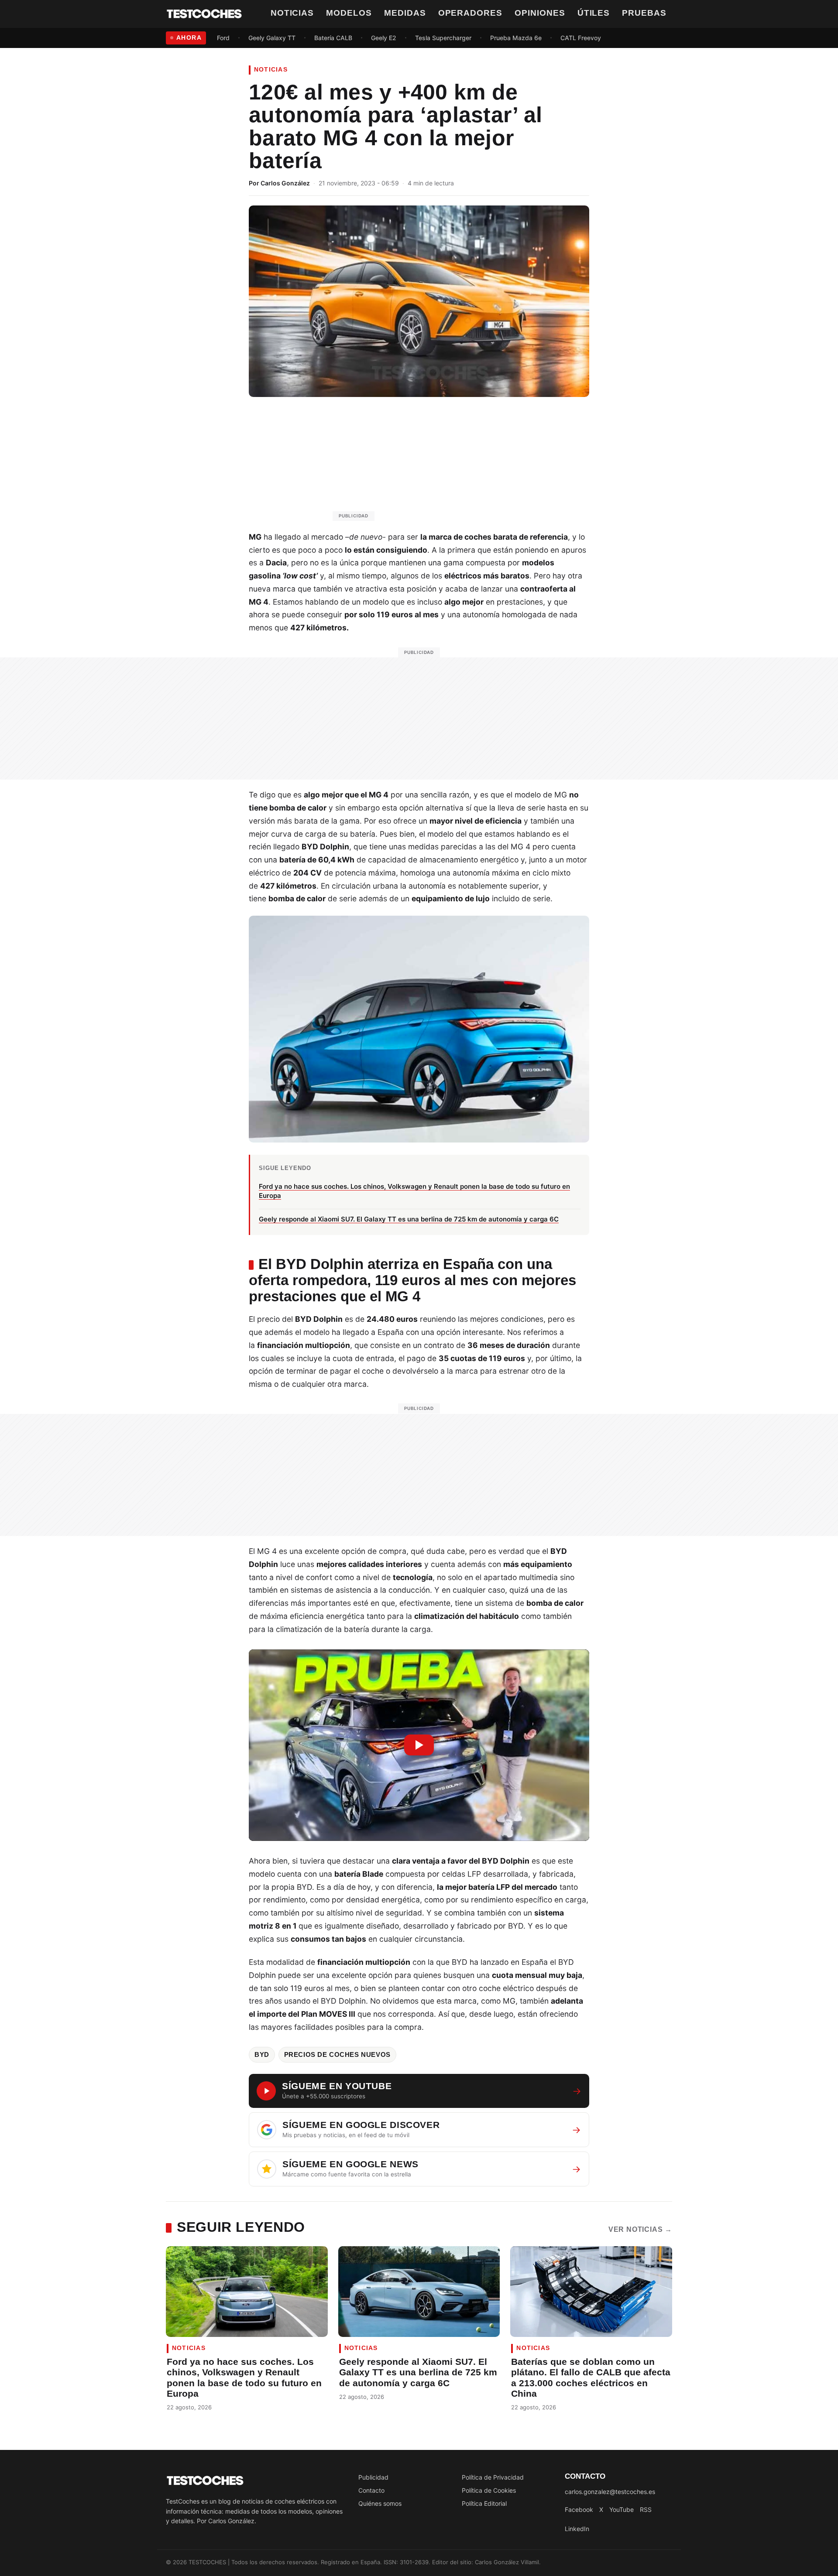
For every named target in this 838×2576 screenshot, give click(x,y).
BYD (262, 2055)
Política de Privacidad (493, 2477)
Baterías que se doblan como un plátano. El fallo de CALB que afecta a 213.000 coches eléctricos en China (591, 2378)
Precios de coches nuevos (337, 2055)
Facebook (579, 2509)
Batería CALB (333, 38)
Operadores (471, 13)
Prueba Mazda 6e (516, 38)
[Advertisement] (440, 463)
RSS (646, 2509)
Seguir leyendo (241, 2227)
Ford (223, 38)
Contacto (371, 2490)
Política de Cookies (489, 2490)
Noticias (292, 13)
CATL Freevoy (581, 38)
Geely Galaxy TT (272, 38)
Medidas (405, 13)
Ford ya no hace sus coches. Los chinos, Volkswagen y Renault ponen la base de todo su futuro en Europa (244, 2378)
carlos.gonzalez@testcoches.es (610, 2492)
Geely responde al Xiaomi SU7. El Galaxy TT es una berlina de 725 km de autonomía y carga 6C (418, 2372)
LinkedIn (577, 2529)
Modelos (349, 13)
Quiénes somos (380, 2503)
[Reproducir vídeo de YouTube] (419, 1745)
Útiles (594, 13)
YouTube (622, 2509)
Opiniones (540, 13)
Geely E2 (384, 38)
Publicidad (373, 2477)
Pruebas (644, 13)
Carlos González (285, 183)
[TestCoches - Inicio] (204, 14)
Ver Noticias (640, 2229)
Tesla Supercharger (443, 38)
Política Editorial (484, 2503)
